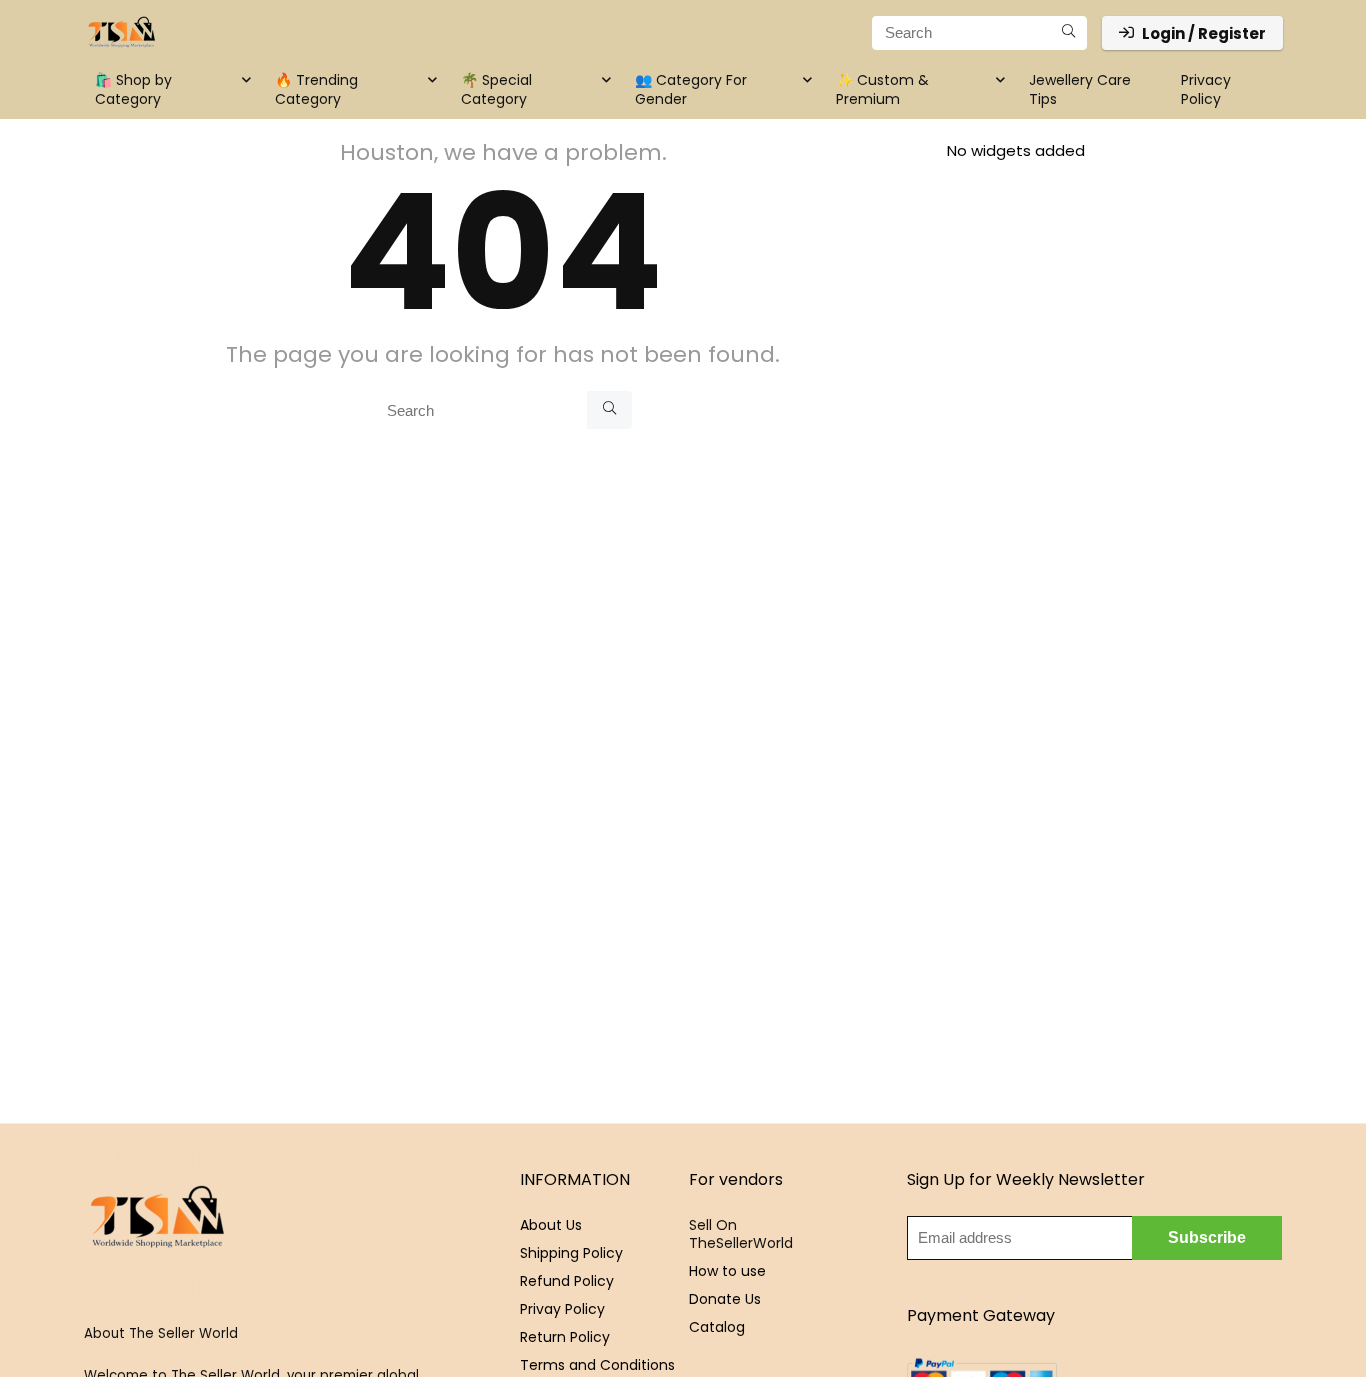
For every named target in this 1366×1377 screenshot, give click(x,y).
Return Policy (565, 1337)
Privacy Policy (1206, 89)
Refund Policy (567, 1281)
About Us (551, 1225)
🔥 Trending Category (316, 89)
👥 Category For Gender (691, 89)
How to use (727, 1271)
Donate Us (725, 1299)
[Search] (1068, 33)
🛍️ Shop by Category (133, 89)
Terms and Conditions (597, 1365)
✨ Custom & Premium (882, 89)
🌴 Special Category (496, 89)
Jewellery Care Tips (1080, 89)
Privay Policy (562, 1309)
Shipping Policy (571, 1253)
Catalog (717, 1327)
